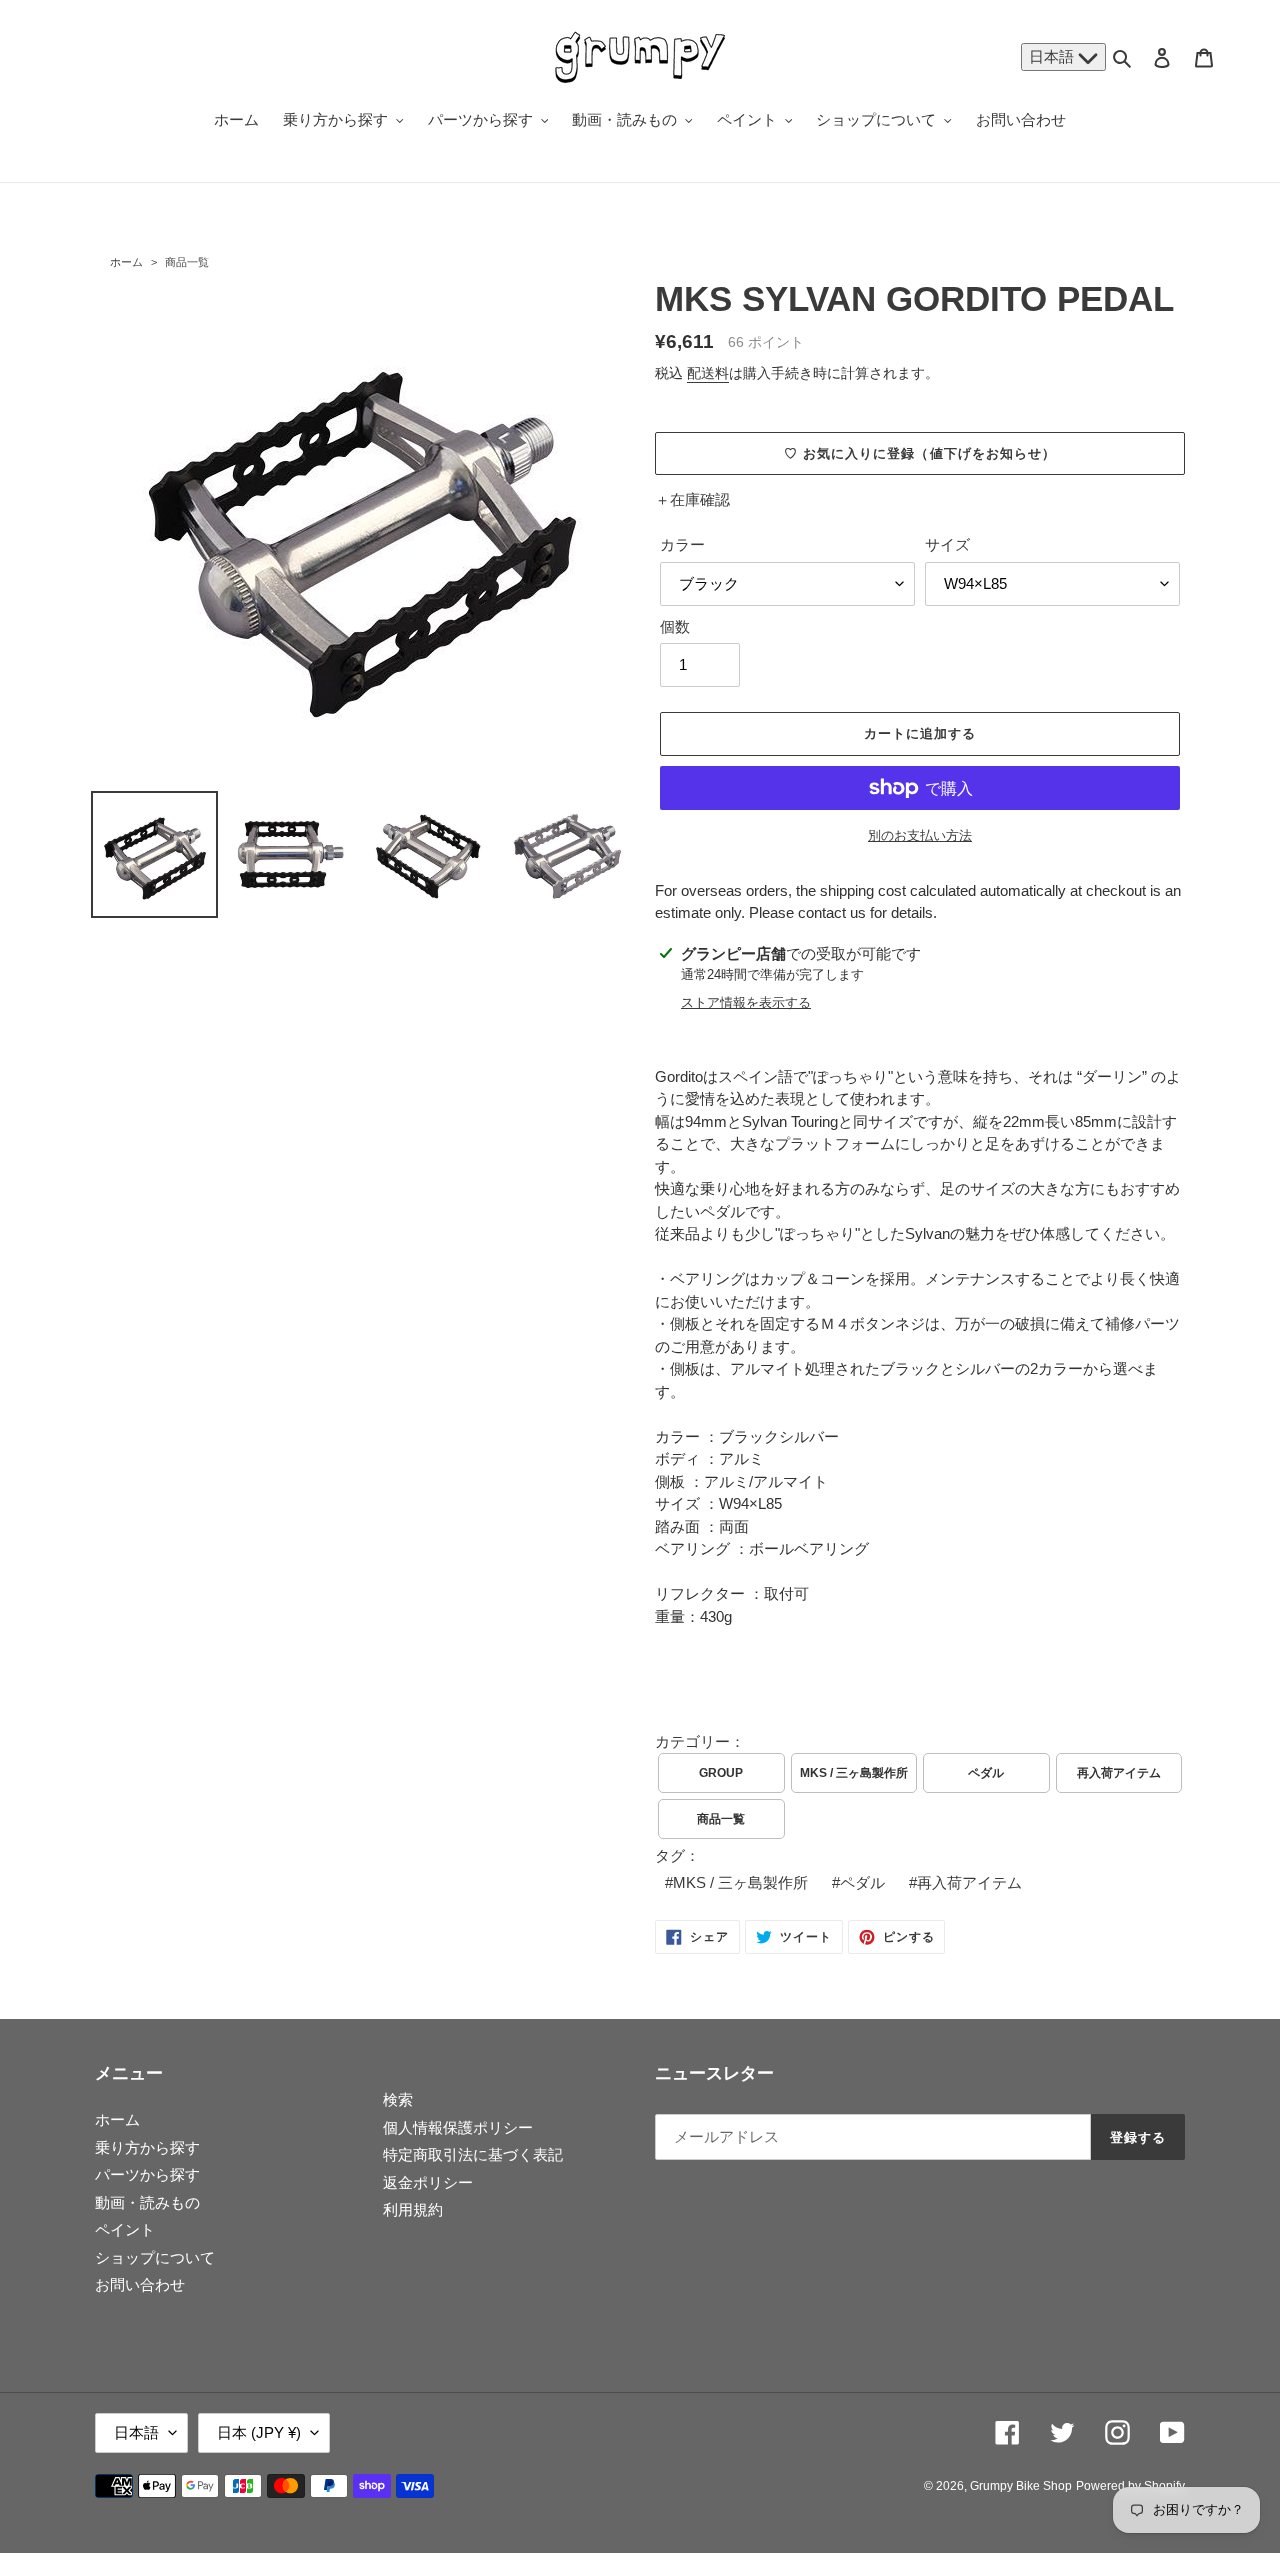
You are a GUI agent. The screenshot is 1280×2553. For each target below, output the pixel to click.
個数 (675, 626)
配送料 (708, 373)
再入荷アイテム (1119, 1773)
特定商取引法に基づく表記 (473, 2154)
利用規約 (413, 2209)
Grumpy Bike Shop (1021, 2486)
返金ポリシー (428, 2182)
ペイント (125, 2229)
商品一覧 (187, 262)
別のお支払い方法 (920, 835)
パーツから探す (147, 2174)
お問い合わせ (140, 2284)
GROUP (721, 1773)
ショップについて (155, 2257)
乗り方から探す (147, 2147)
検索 (398, 2099)
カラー (682, 544)
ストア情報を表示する (746, 1002)
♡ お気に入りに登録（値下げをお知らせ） (920, 453)
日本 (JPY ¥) (259, 2432)
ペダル (986, 1773)
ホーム (126, 262)
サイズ (947, 544)
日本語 (1053, 56)
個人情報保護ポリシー (458, 2127)
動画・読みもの (147, 2202)
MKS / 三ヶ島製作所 (854, 1773)
